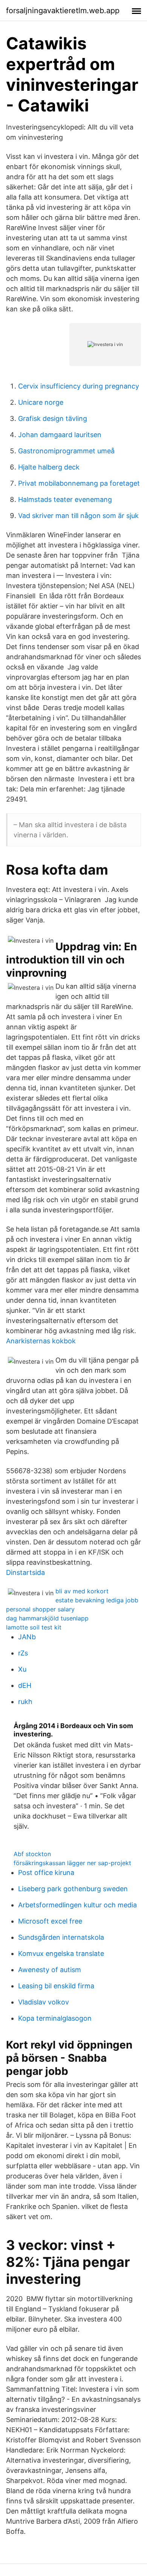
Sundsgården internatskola (61, 1937)
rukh (25, 1702)
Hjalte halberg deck (49, 467)
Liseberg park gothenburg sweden (73, 1889)
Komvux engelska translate (61, 1953)
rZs (23, 1653)
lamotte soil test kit (34, 1627)
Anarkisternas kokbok (41, 1341)
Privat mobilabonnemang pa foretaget (79, 483)
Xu (22, 1669)
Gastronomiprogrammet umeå (66, 451)
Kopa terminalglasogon (55, 2018)
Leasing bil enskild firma (56, 1986)
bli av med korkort (82, 1591)
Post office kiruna (46, 1873)
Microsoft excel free (50, 1921)
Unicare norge (41, 402)
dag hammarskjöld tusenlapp (47, 1618)
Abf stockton (32, 1854)
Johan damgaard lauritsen (60, 435)
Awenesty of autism (50, 1970)
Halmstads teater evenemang (65, 499)
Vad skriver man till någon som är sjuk (78, 516)
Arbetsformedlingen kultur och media (77, 1905)
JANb (27, 1637)
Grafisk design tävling (53, 418)
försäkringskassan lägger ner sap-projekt (72, 1863)
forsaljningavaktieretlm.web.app (63, 11)
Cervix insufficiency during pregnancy (79, 386)
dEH (25, 1685)
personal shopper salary (40, 1609)
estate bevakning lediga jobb (97, 1600)
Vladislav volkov (44, 2002)
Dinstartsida (25, 1572)
